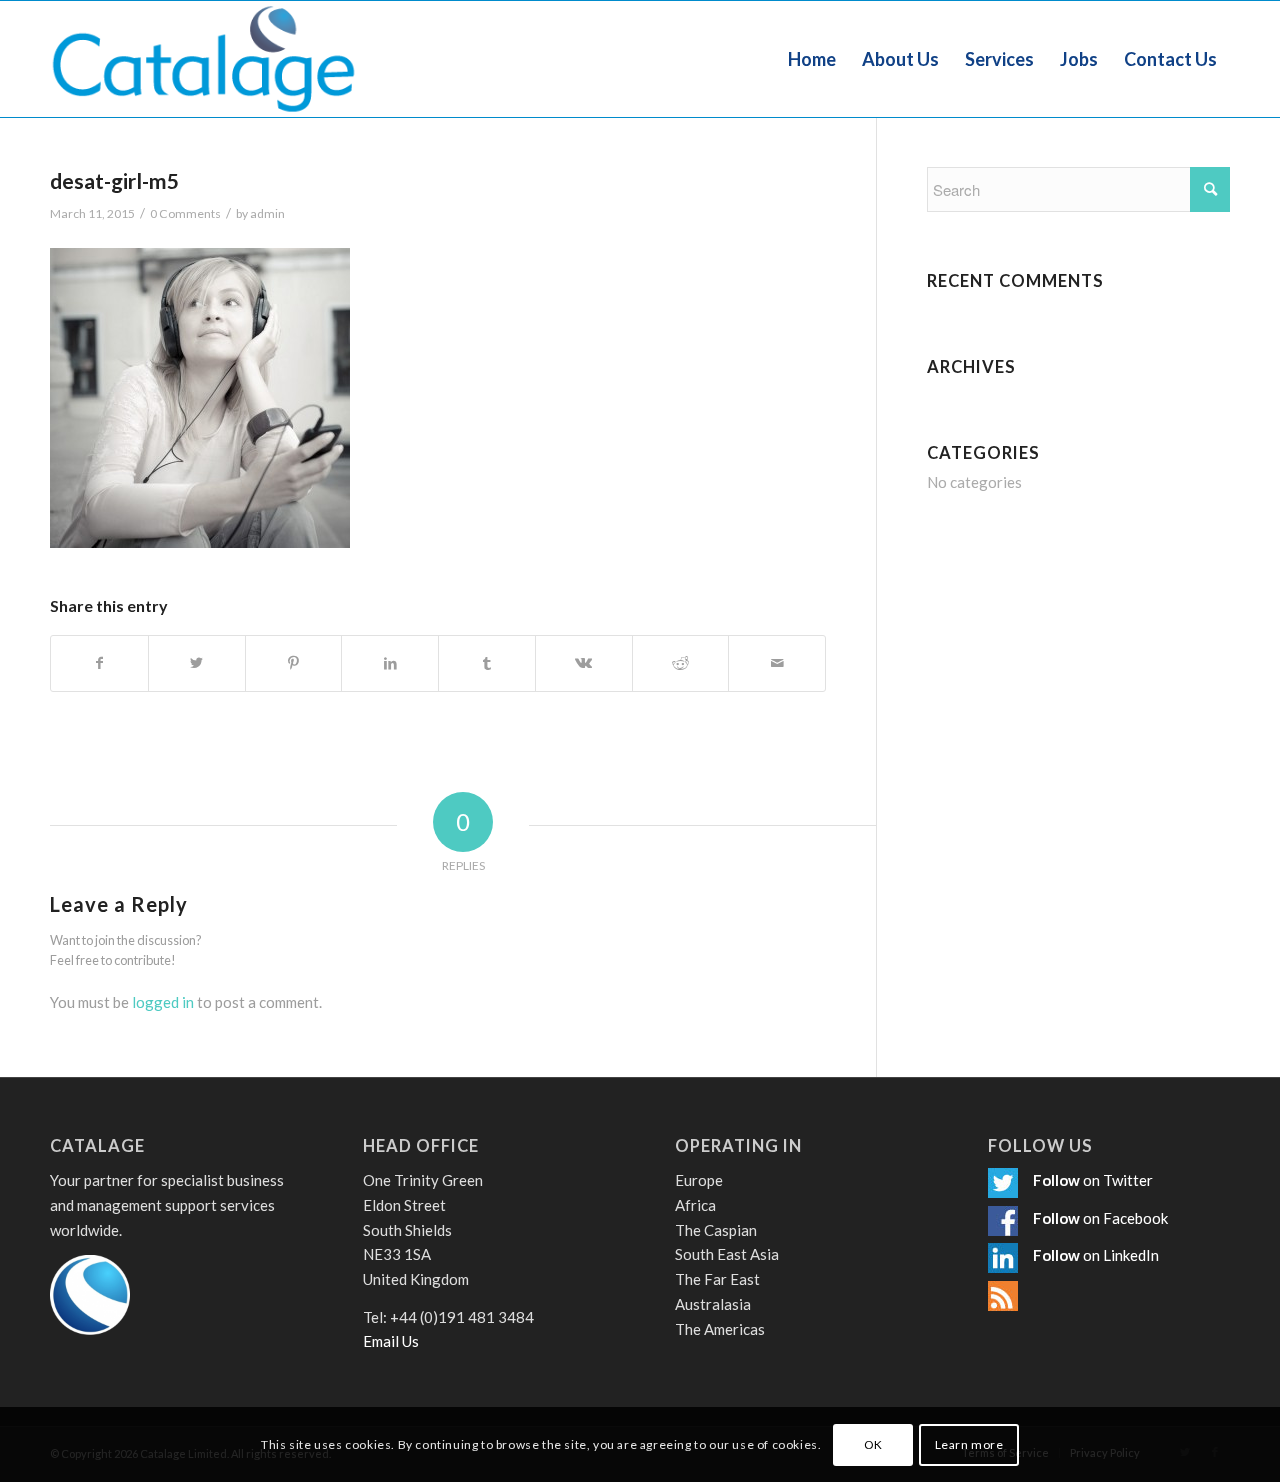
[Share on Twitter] (197, 663)
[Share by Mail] (777, 663)
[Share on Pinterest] (294, 663)
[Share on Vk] (584, 663)
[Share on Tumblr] (487, 663)
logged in (163, 1002)
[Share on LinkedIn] (390, 663)
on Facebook (1125, 1218)
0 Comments (185, 213)
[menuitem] (812, 59)
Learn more (969, 1443)
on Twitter (1118, 1180)
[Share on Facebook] (99, 663)
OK (873, 1443)
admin (267, 213)
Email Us (391, 1341)
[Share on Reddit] (681, 663)
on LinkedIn (1121, 1255)
